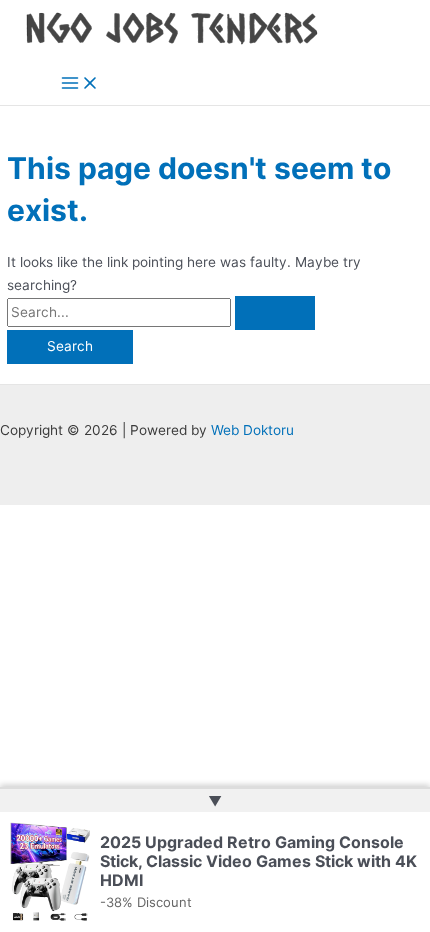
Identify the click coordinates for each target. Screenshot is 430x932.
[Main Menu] (80, 84)
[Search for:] (161, 312)
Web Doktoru (252, 430)
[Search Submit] (275, 313)
